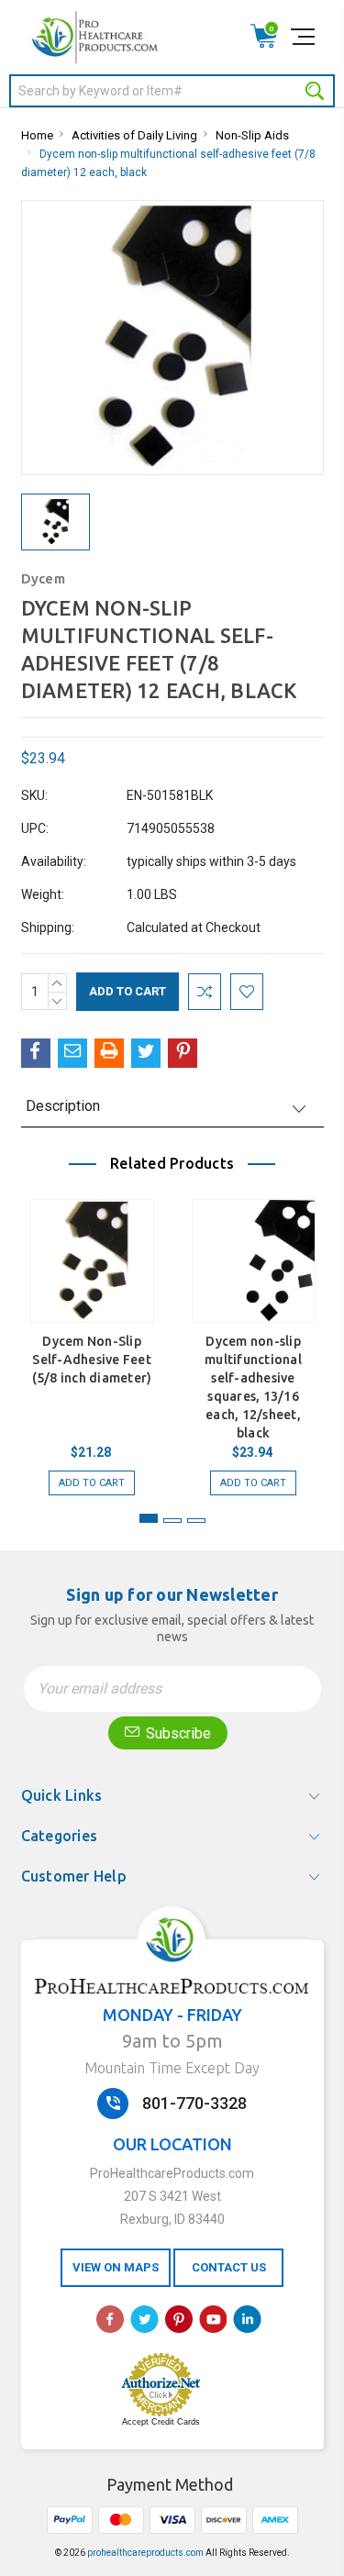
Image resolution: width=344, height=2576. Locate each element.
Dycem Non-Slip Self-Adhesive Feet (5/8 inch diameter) (92, 1360)
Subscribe (177, 1733)
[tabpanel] (92, 1338)
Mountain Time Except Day (172, 2068)
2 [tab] (172, 1521)
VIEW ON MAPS (116, 2267)
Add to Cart (92, 1483)
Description (63, 1106)
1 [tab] (149, 1518)
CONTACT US (229, 2267)
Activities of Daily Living (134, 135)
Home (37, 135)
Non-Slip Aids (252, 135)
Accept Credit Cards (161, 2422)
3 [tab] (196, 1521)
